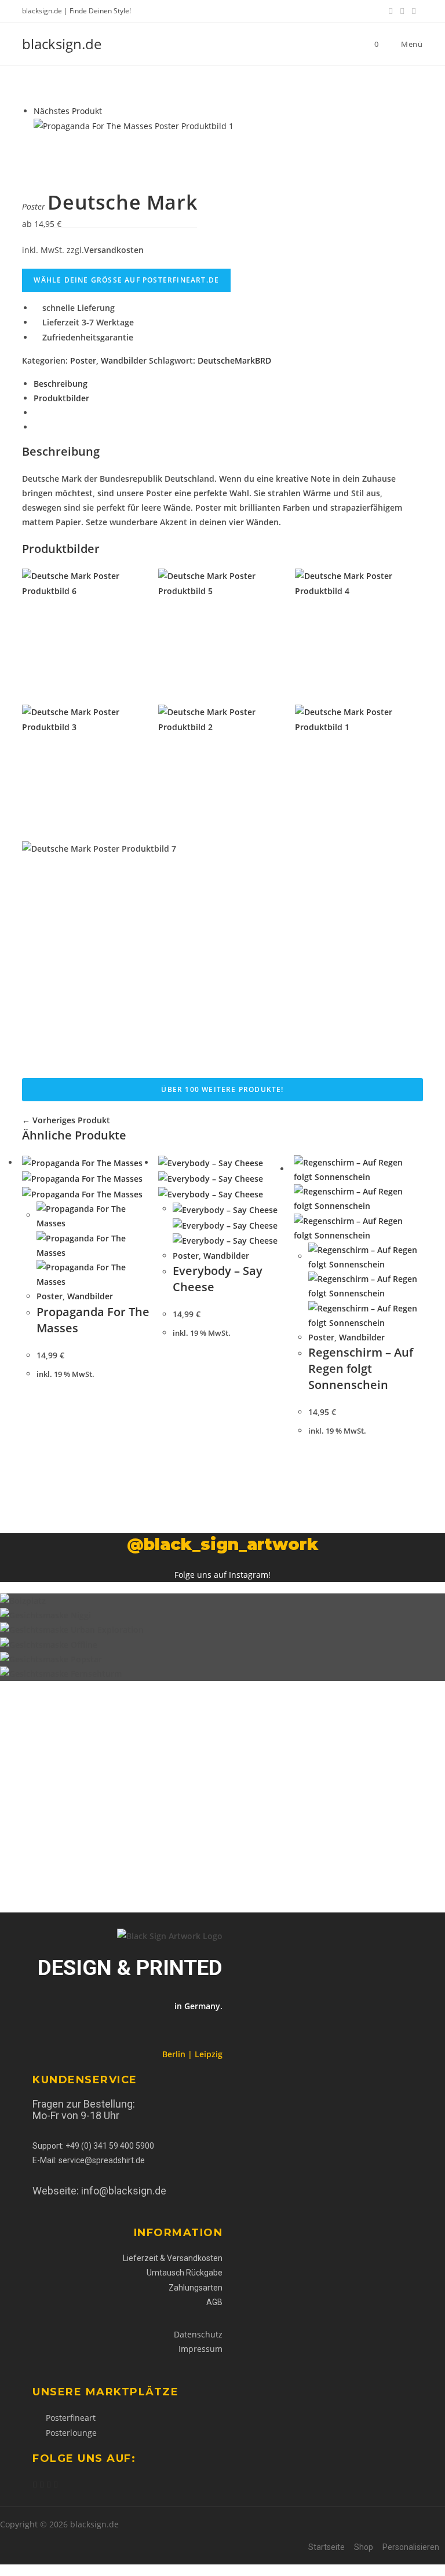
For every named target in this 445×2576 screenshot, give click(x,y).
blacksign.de (62, 44)
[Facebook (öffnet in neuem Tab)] (391, 11)
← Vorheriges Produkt (66, 1120)
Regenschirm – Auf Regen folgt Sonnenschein (361, 1368)
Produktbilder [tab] (61, 398)
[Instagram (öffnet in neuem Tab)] (414, 11)
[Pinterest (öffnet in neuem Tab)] (402, 11)
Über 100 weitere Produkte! (222, 1089)
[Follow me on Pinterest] (42, 2485)
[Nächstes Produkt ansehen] (107, 111)
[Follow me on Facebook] (35, 2485)
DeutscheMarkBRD (234, 360)
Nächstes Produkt (68, 111)
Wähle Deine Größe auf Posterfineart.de (126, 280)
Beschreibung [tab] (61, 384)
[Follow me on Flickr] (56, 2485)
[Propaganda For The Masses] (134, 125)
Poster (83, 360)
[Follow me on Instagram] (49, 2485)
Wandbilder (124, 360)
